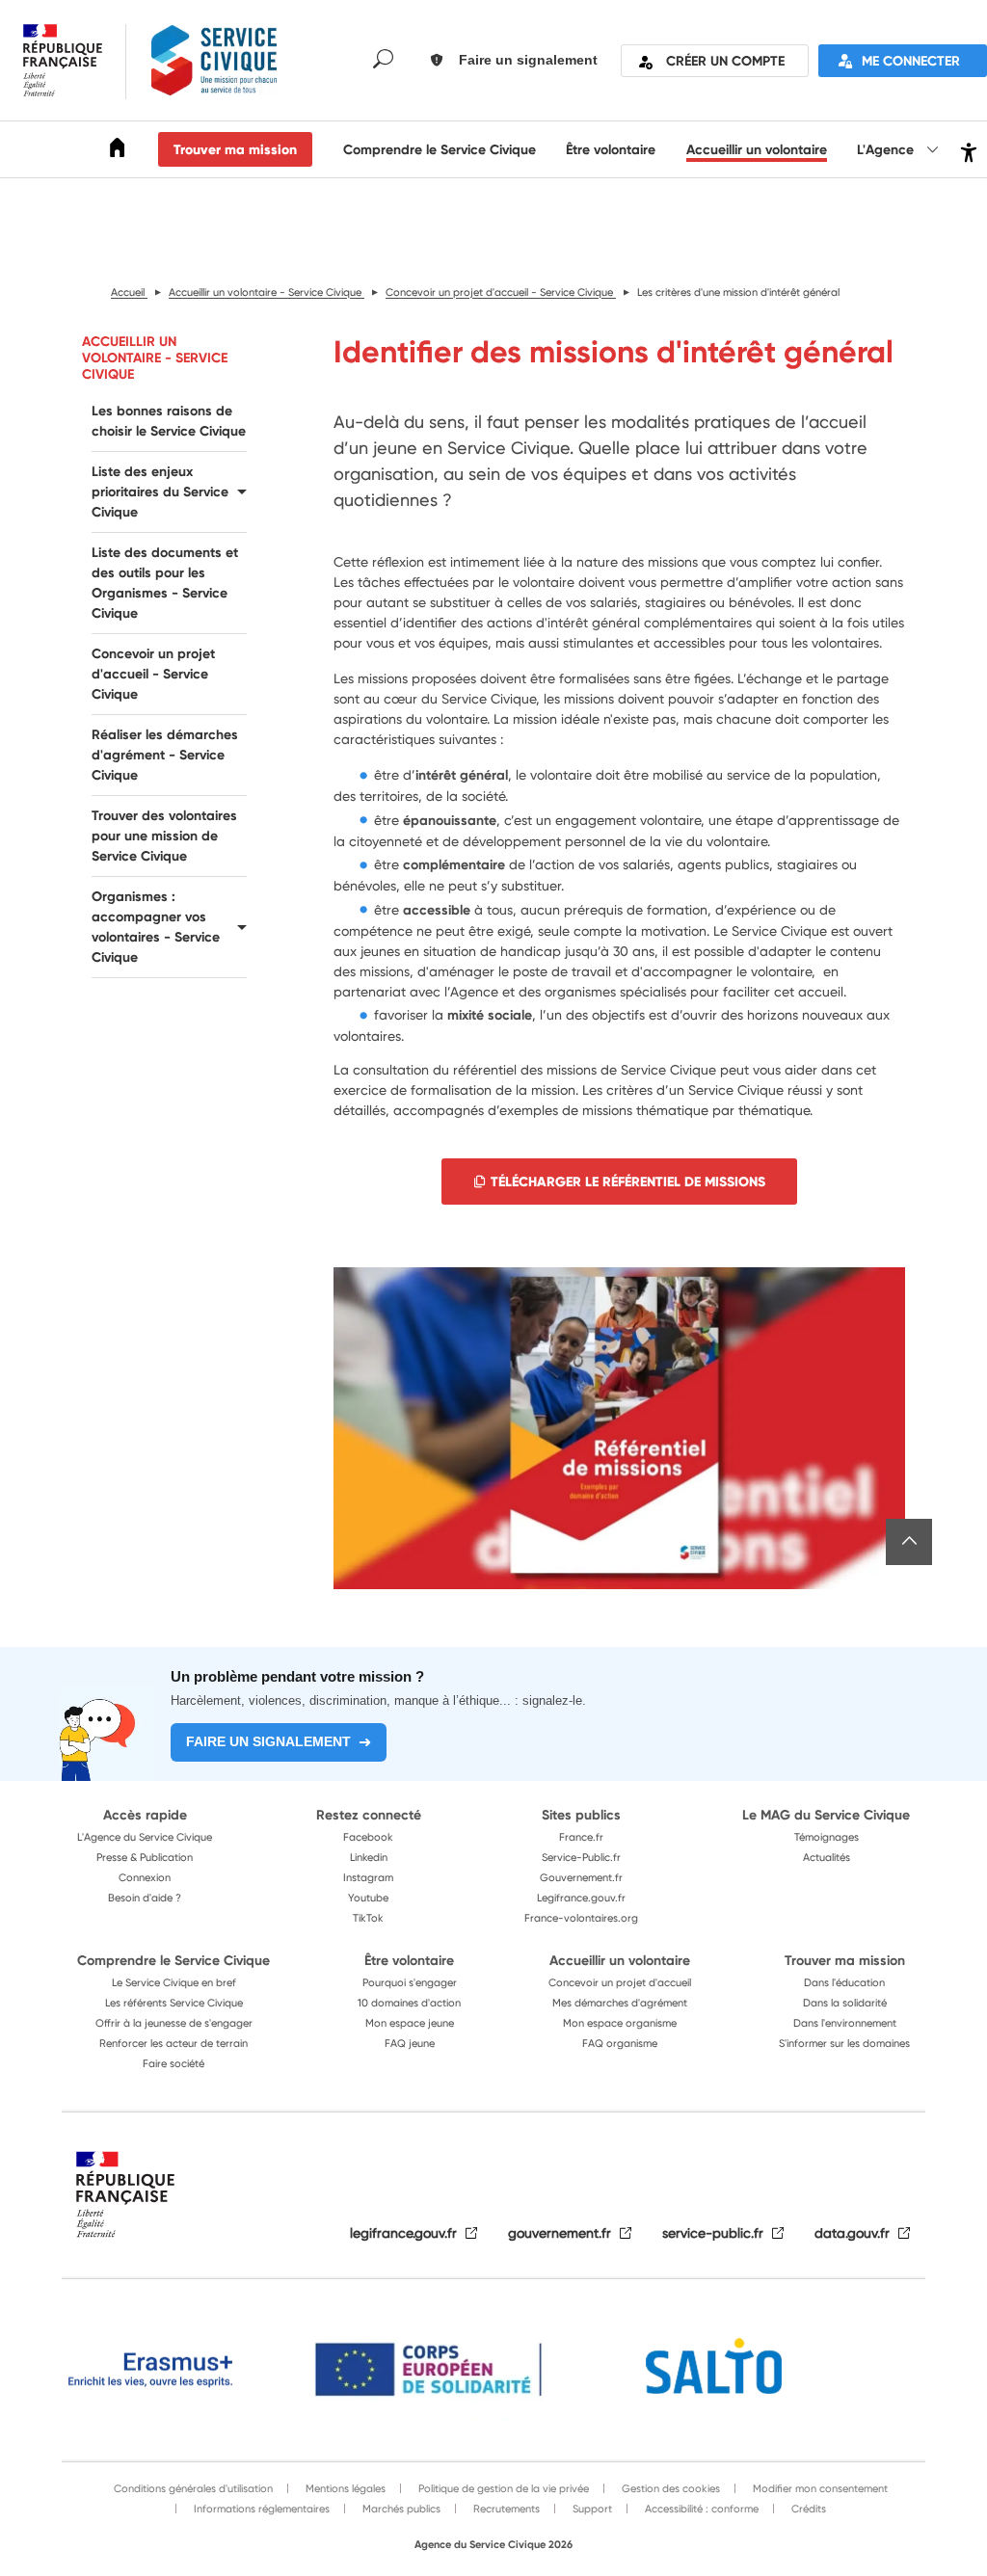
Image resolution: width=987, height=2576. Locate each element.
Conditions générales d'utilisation (193, 2488)
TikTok (368, 1918)
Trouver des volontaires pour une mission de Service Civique (164, 836)
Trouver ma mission (235, 149)
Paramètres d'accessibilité (966, 150)
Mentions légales (344, 2488)
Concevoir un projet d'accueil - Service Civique (153, 674)
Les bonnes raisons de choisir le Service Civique (169, 421)
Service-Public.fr (581, 1857)
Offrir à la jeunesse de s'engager (174, 2023)
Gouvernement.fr (581, 1877)
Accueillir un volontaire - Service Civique (155, 358)
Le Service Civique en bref (174, 1982)
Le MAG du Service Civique (826, 1815)
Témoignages (827, 1837)
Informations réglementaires (260, 2509)
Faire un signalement (268, 1741)
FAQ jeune (410, 2043)
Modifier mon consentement (819, 2488)
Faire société (173, 2063)
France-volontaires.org (581, 1918)
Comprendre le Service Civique (440, 149)
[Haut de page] (909, 1542)
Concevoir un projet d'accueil (620, 1982)
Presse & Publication (145, 1857)
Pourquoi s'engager (410, 1982)
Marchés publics (400, 2509)
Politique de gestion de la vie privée (502, 2488)
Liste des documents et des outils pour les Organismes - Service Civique (165, 583)
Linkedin (369, 1857)
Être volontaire (611, 149)
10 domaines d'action (409, 2003)
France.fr (581, 1837)
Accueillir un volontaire (757, 149)
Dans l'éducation (844, 1982)
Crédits (807, 2509)
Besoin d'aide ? (145, 1898)
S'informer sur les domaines (844, 2043)
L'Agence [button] (887, 149)
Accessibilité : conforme (700, 2509)
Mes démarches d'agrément (620, 2003)
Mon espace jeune (410, 2023)
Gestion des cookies (669, 2488)
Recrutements (505, 2509)
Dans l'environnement (845, 2023)
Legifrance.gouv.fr (581, 1898)
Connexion (145, 1877)
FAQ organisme (620, 2043)
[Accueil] (118, 151)
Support (591, 2509)
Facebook (368, 1837)
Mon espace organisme (620, 2023)
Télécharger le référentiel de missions (628, 1182)
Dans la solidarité (845, 2003)
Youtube (368, 1898)
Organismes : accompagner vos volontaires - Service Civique (156, 927)
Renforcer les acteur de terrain (173, 2043)
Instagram (368, 1877)
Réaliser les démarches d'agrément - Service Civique (165, 755)
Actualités (827, 1857)
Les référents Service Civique (174, 2003)
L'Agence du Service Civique (145, 1837)
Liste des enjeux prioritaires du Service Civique (160, 491)
